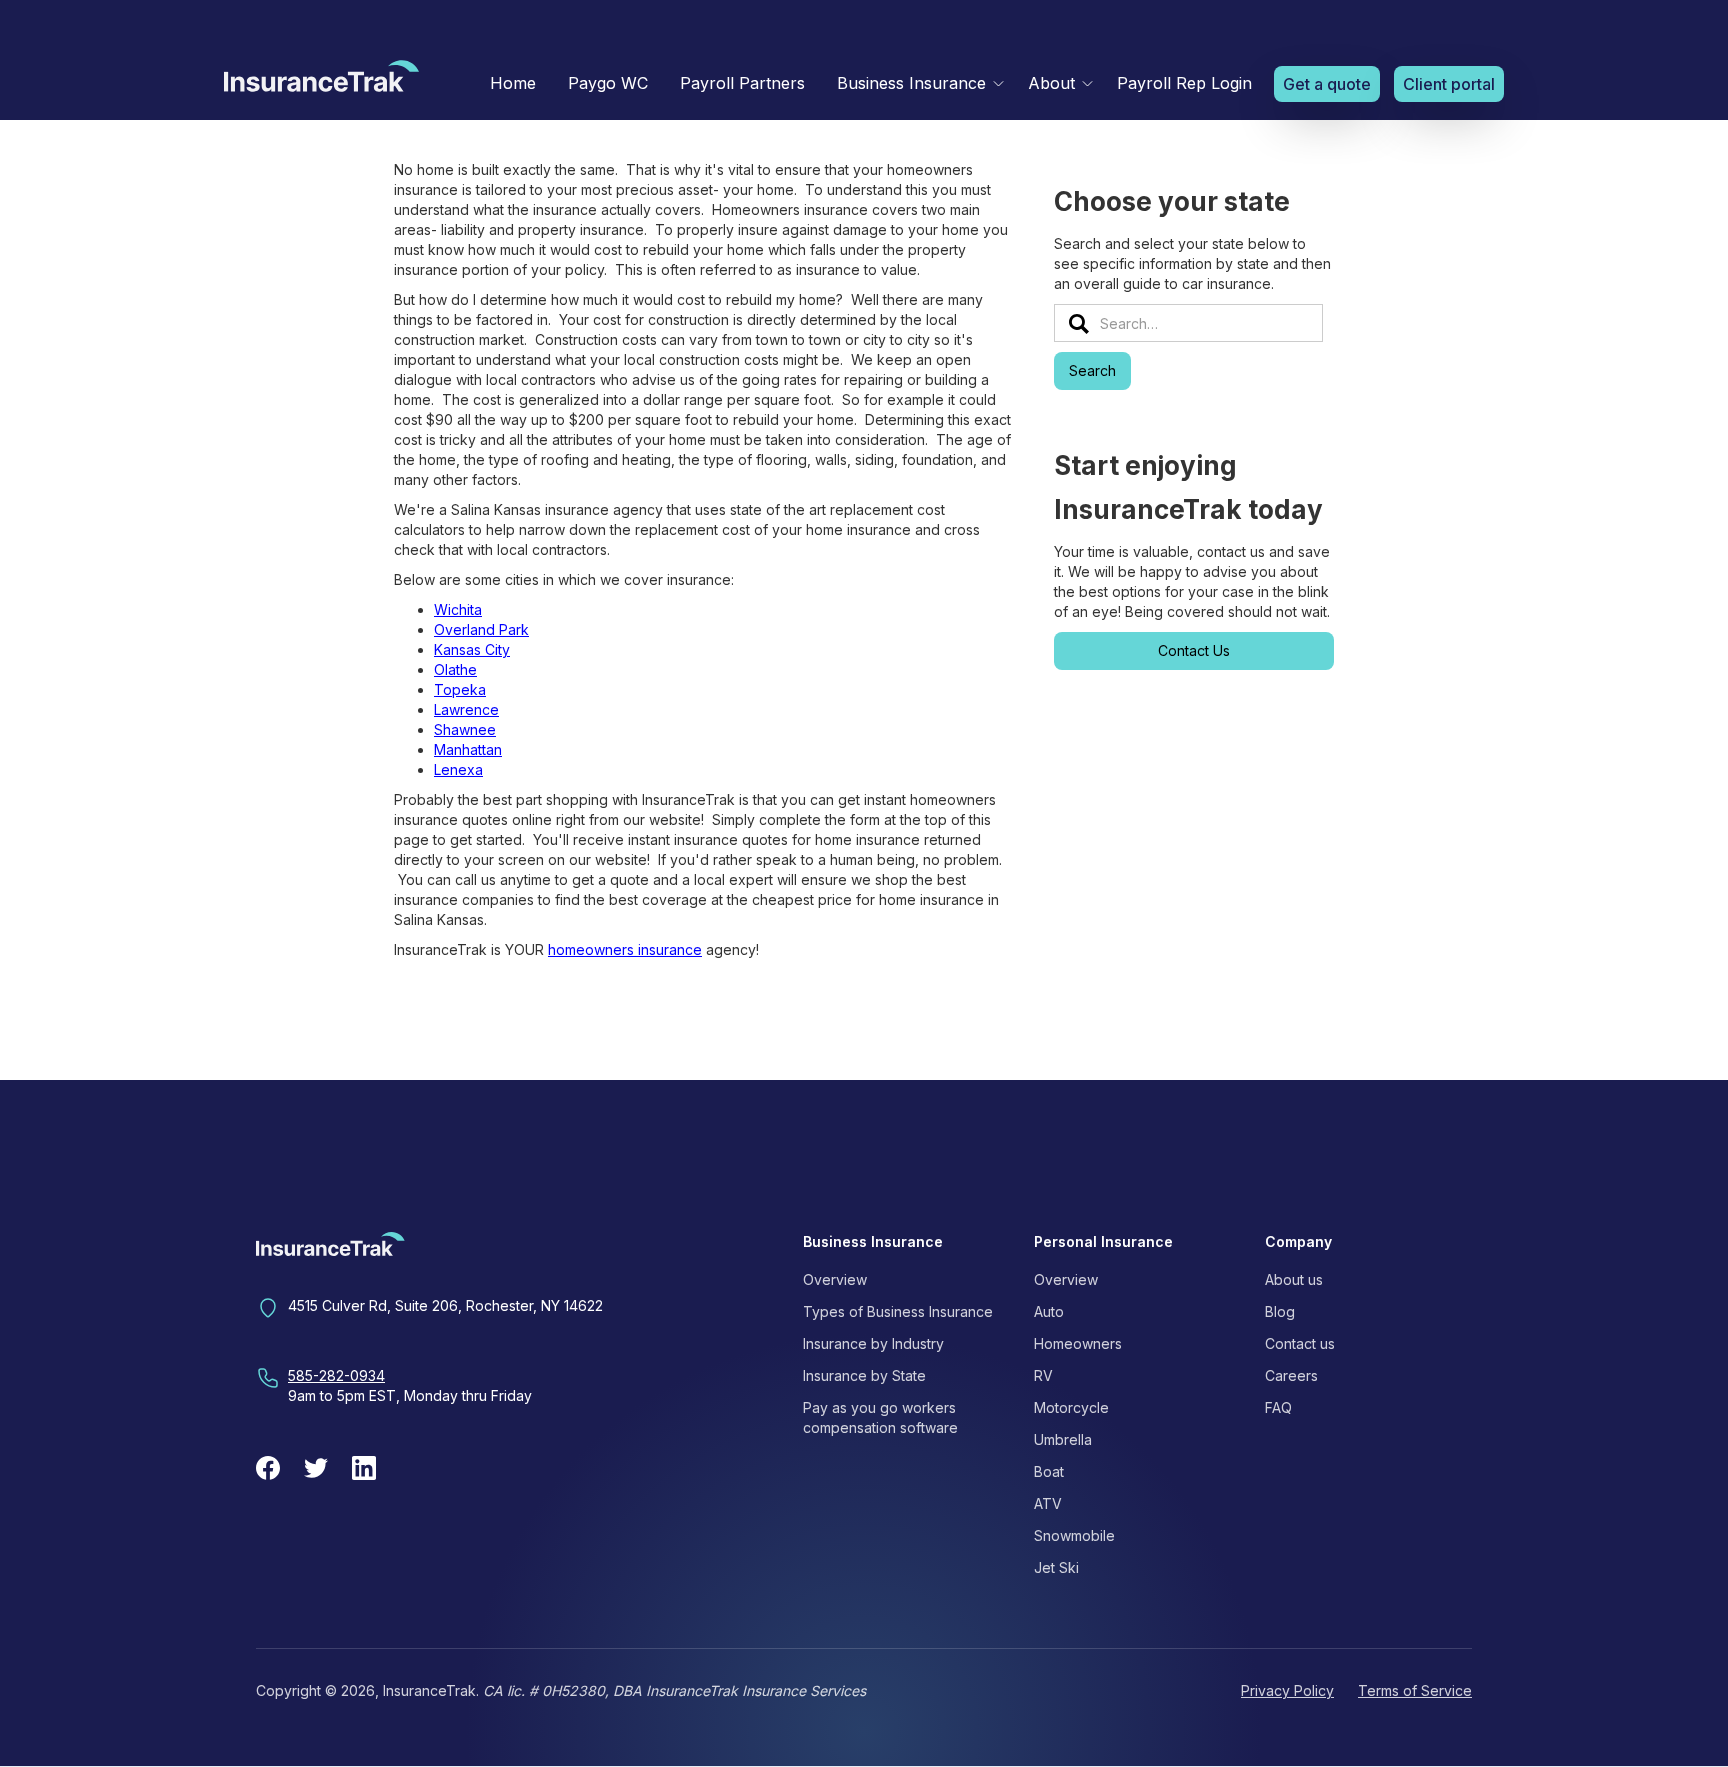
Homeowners (1078, 1343)
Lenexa (458, 769)
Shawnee (465, 729)
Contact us (1300, 1343)
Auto (1049, 1311)
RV (1043, 1375)
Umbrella (1063, 1439)
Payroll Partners (742, 83)
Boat (1049, 1471)
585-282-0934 (336, 1375)
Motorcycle (1071, 1407)
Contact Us (1194, 650)
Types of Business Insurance (898, 1311)
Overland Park (481, 629)
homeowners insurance (625, 949)
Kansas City (472, 649)
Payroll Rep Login (1184, 83)
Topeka (460, 689)
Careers (1291, 1375)
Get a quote (1327, 84)
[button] (916, 83)
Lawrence (466, 709)
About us (1294, 1279)
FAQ (1278, 1407)
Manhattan (468, 749)
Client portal (1449, 84)
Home (513, 83)
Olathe (455, 669)
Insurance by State (864, 1375)
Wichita (458, 609)
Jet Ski (1056, 1567)
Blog (1280, 1311)
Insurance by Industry (873, 1343)
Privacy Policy (1287, 1690)
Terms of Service (1415, 1690)
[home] (321, 81)
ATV (1048, 1503)
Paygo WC (608, 83)
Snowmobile (1074, 1535)
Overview (835, 1279)
